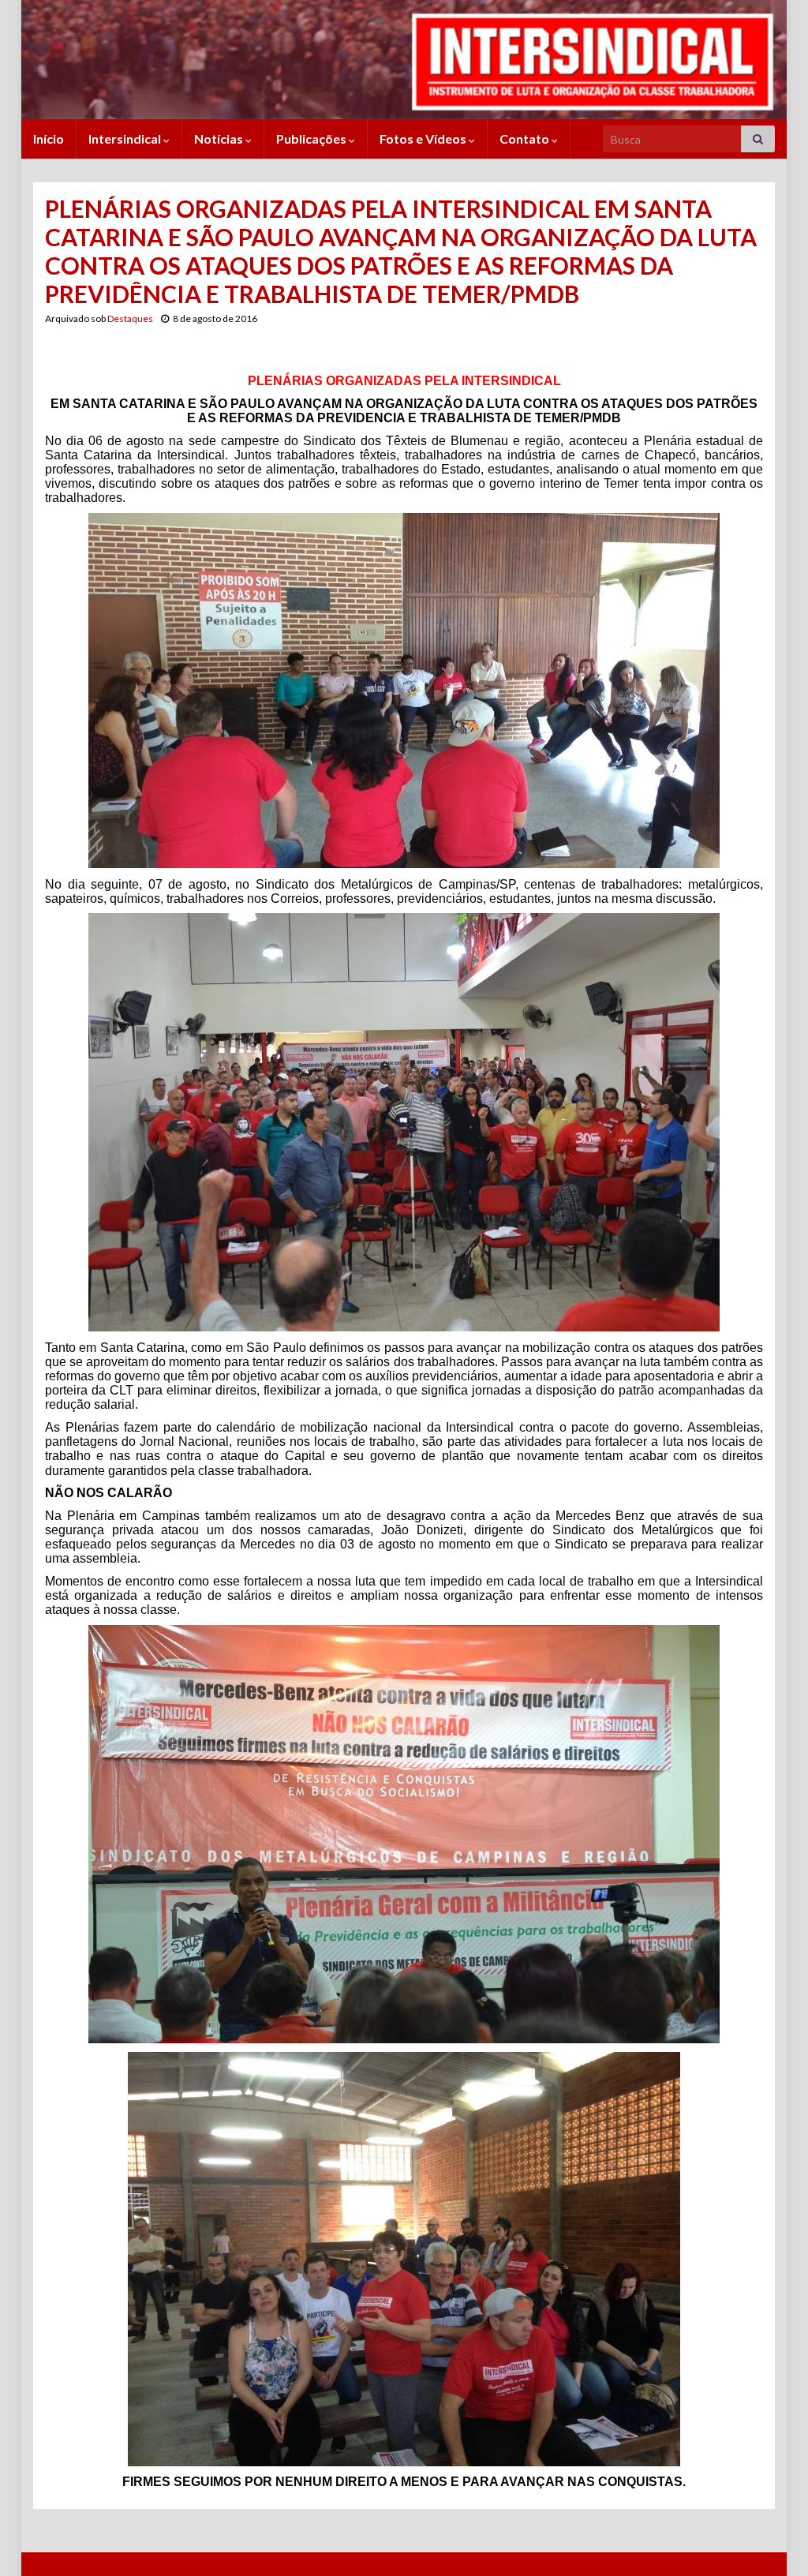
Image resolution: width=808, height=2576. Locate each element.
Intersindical (126, 139)
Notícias (220, 139)
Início (49, 139)
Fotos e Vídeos (424, 139)
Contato (526, 139)
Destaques (130, 318)
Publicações (312, 139)
